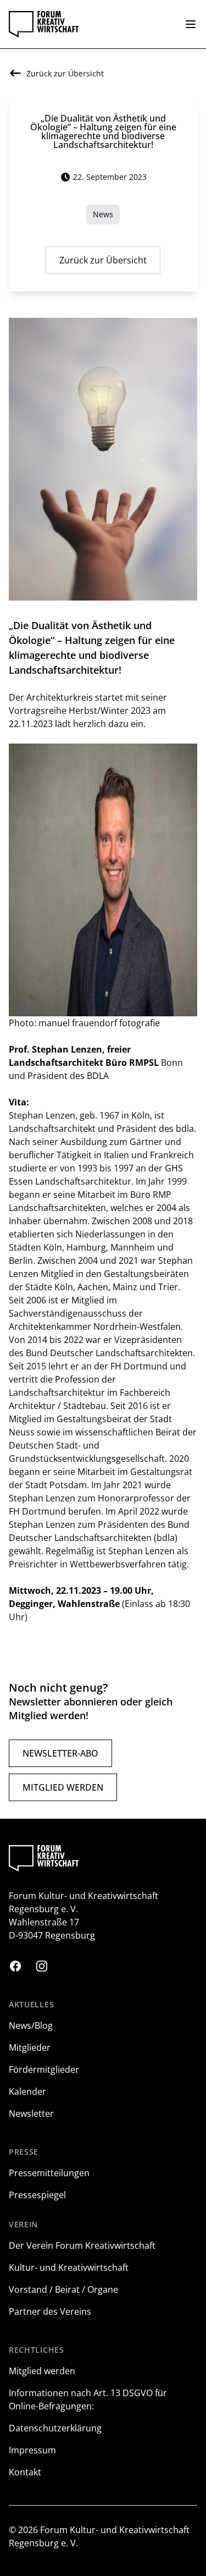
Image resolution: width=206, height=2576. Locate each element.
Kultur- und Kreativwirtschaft (69, 2267)
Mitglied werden (63, 1787)
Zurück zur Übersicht (103, 260)
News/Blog (31, 2025)
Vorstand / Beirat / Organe (63, 2289)
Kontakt (25, 2472)
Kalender (27, 2091)
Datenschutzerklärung (55, 2428)
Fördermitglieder (44, 2069)
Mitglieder (30, 2047)
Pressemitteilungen (49, 2173)
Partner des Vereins (50, 2311)
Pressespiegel (37, 2195)
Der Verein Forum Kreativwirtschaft (82, 2245)
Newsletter (31, 2113)
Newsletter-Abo (60, 1753)
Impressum (32, 2450)
